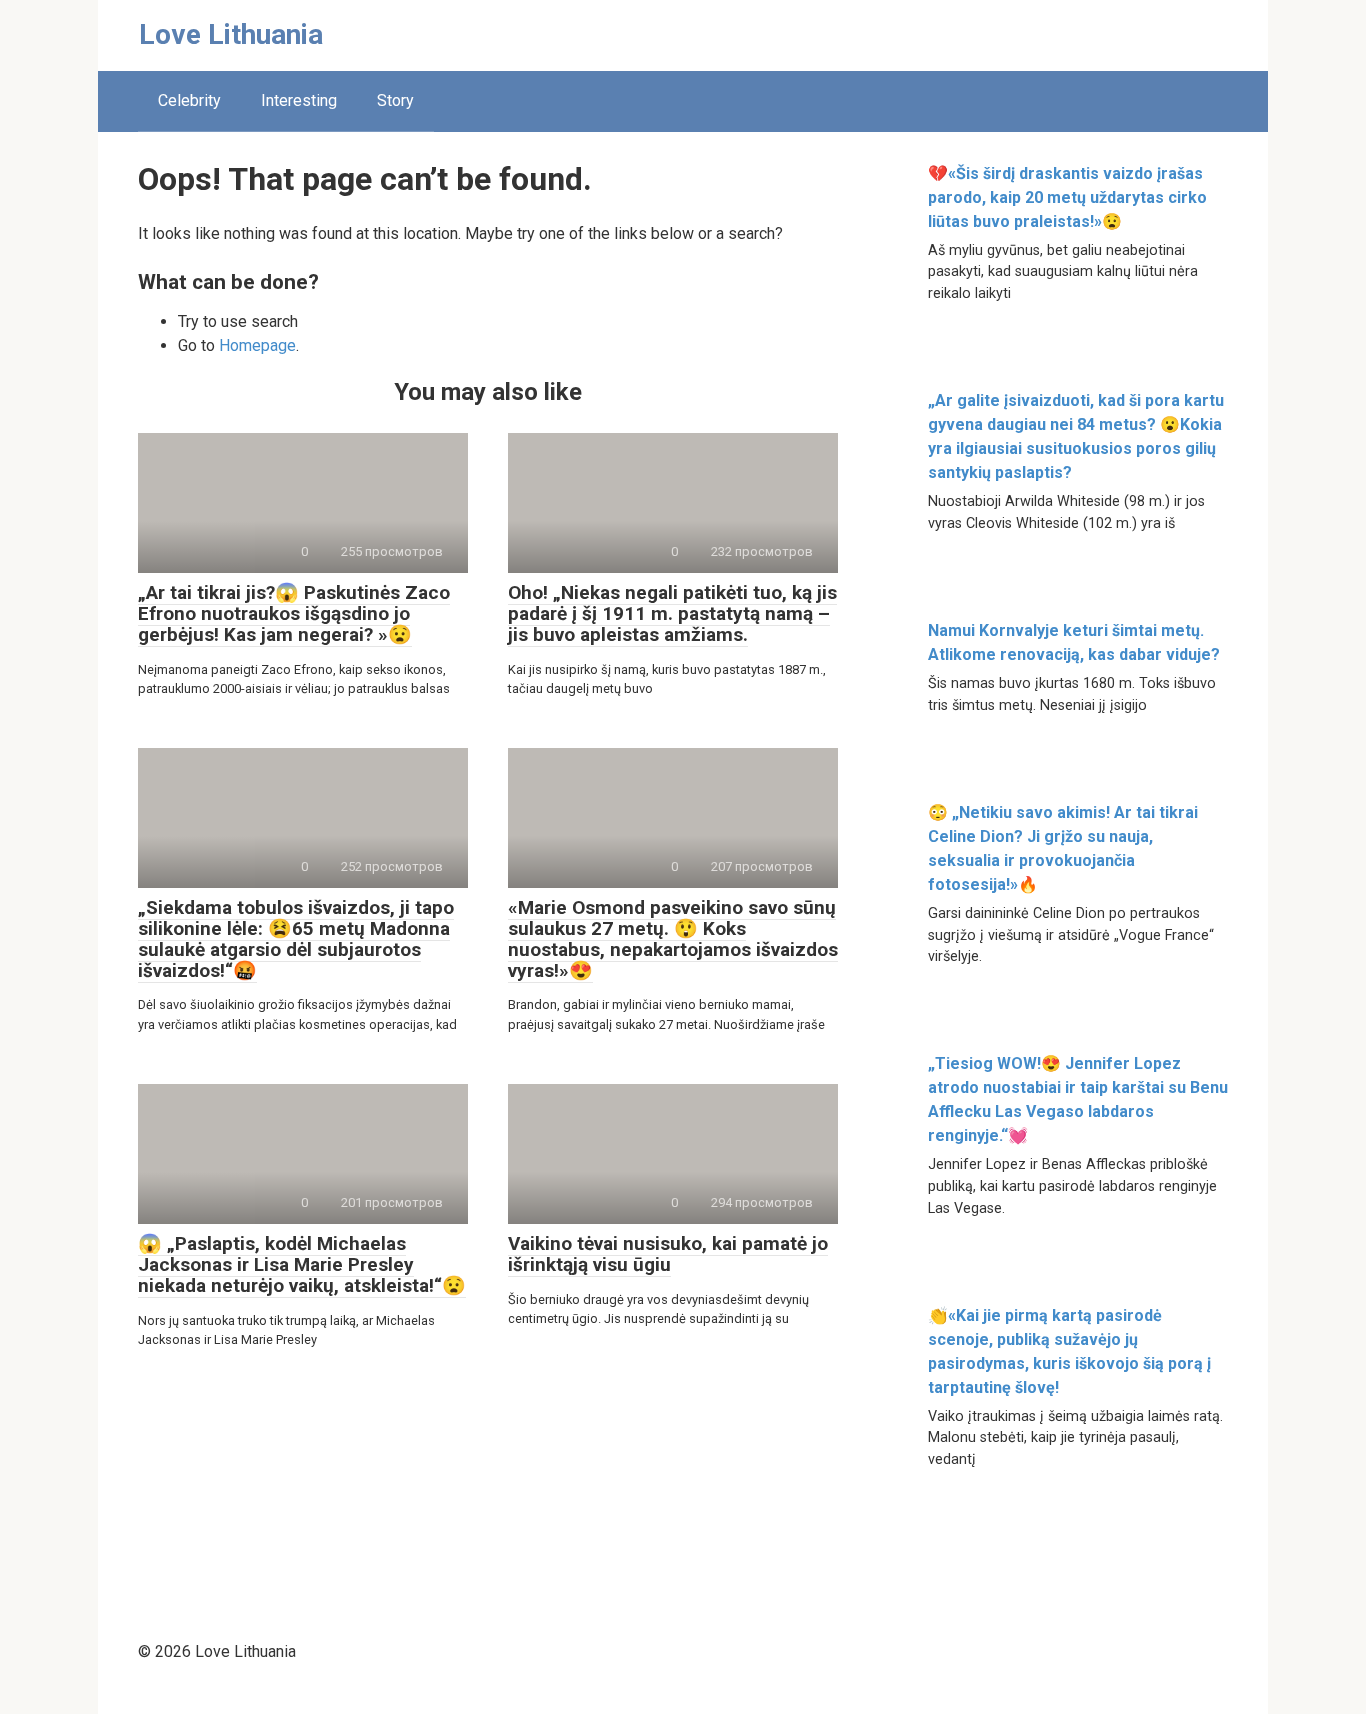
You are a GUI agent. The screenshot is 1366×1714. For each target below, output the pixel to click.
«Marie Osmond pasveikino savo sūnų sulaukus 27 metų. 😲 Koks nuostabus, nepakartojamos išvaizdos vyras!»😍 (673, 939)
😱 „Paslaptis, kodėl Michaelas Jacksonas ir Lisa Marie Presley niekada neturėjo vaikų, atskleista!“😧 (302, 1264)
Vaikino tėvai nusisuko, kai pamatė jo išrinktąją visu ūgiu (668, 1254)
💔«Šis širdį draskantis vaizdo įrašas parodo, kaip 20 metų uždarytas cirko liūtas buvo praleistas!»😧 (1067, 197)
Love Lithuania (231, 34)
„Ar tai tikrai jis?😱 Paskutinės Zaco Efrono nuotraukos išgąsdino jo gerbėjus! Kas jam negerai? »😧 (294, 613)
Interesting (299, 100)
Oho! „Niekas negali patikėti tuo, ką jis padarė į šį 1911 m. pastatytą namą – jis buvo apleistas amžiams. (672, 613)
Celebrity (189, 100)
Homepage (257, 345)
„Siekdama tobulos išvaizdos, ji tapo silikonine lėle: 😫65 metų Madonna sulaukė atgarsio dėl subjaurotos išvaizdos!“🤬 (296, 939)
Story (395, 100)
